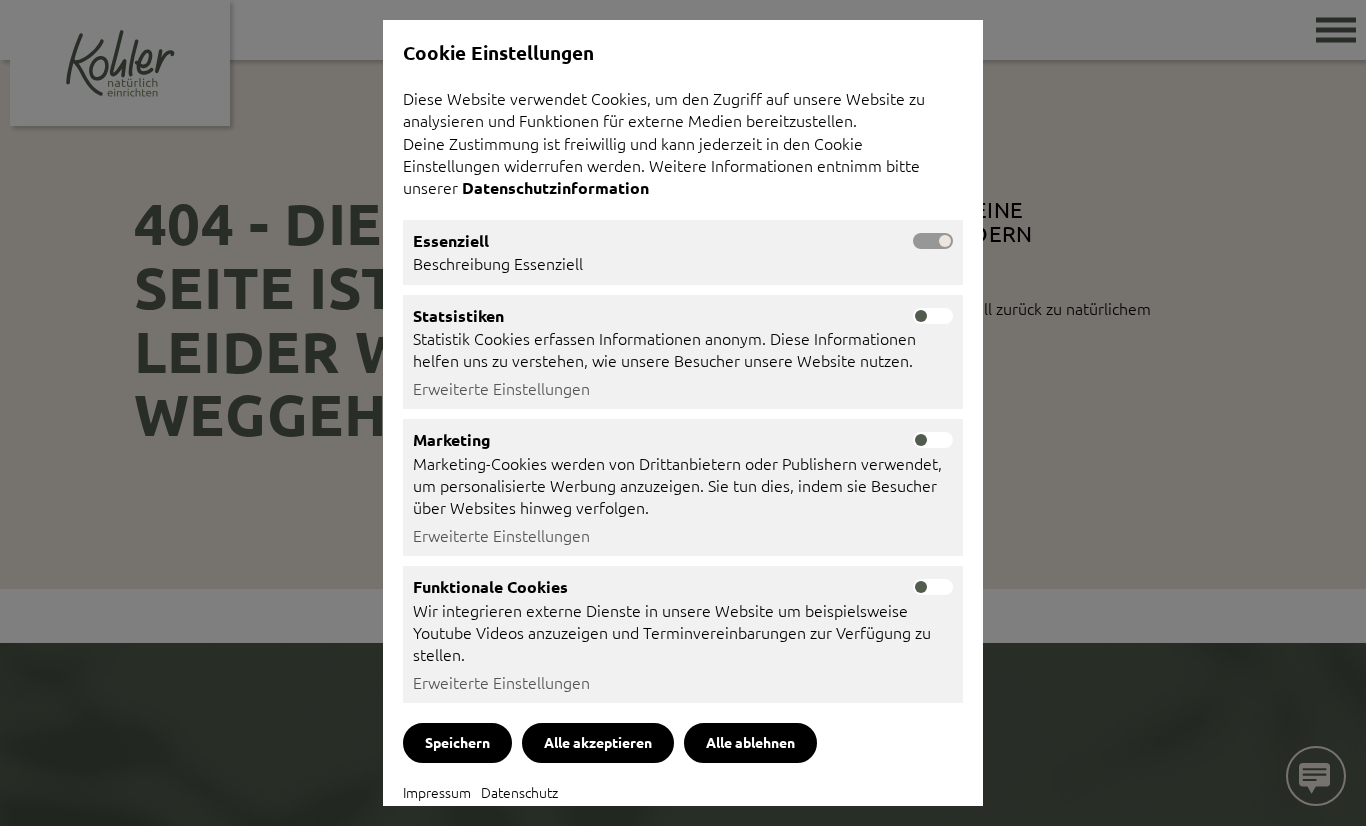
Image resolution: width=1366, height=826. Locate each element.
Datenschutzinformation (557, 187)
